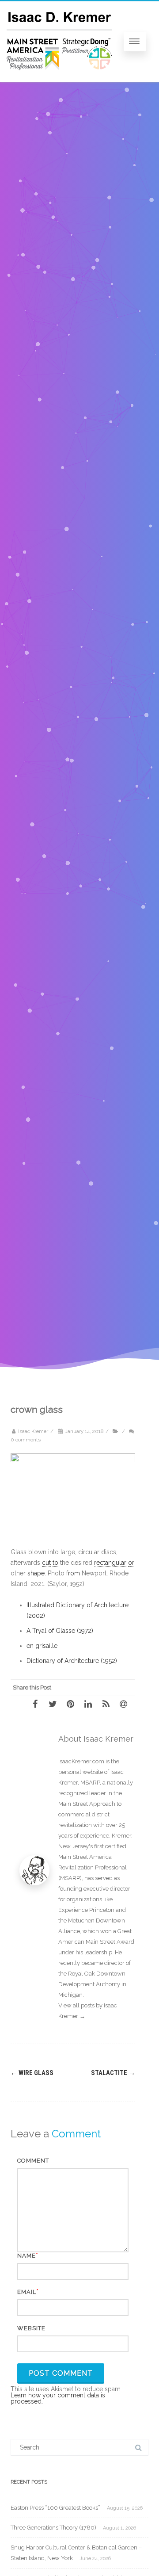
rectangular (110, 1563)
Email (27, 2292)
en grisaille (42, 1646)
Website (31, 2328)
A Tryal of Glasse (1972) (60, 1631)
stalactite (113, 2073)
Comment (33, 2161)
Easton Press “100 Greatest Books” (55, 2508)
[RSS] (109, 1704)
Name (26, 2256)
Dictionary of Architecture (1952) (72, 1661)
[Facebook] (38, 1704)
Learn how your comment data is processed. (58, 2398)
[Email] (126, 1704)
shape (36, 1573)
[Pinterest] (73, 1704)
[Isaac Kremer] (59, 79)
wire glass (32, 2073)
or (131, 1563)
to (55, 1563)
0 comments (26, 1440)
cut (46, 1563)
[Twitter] (56, 1704)
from (73, 1573)
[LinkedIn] (91, 1704)
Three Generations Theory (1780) (53, 2528)
